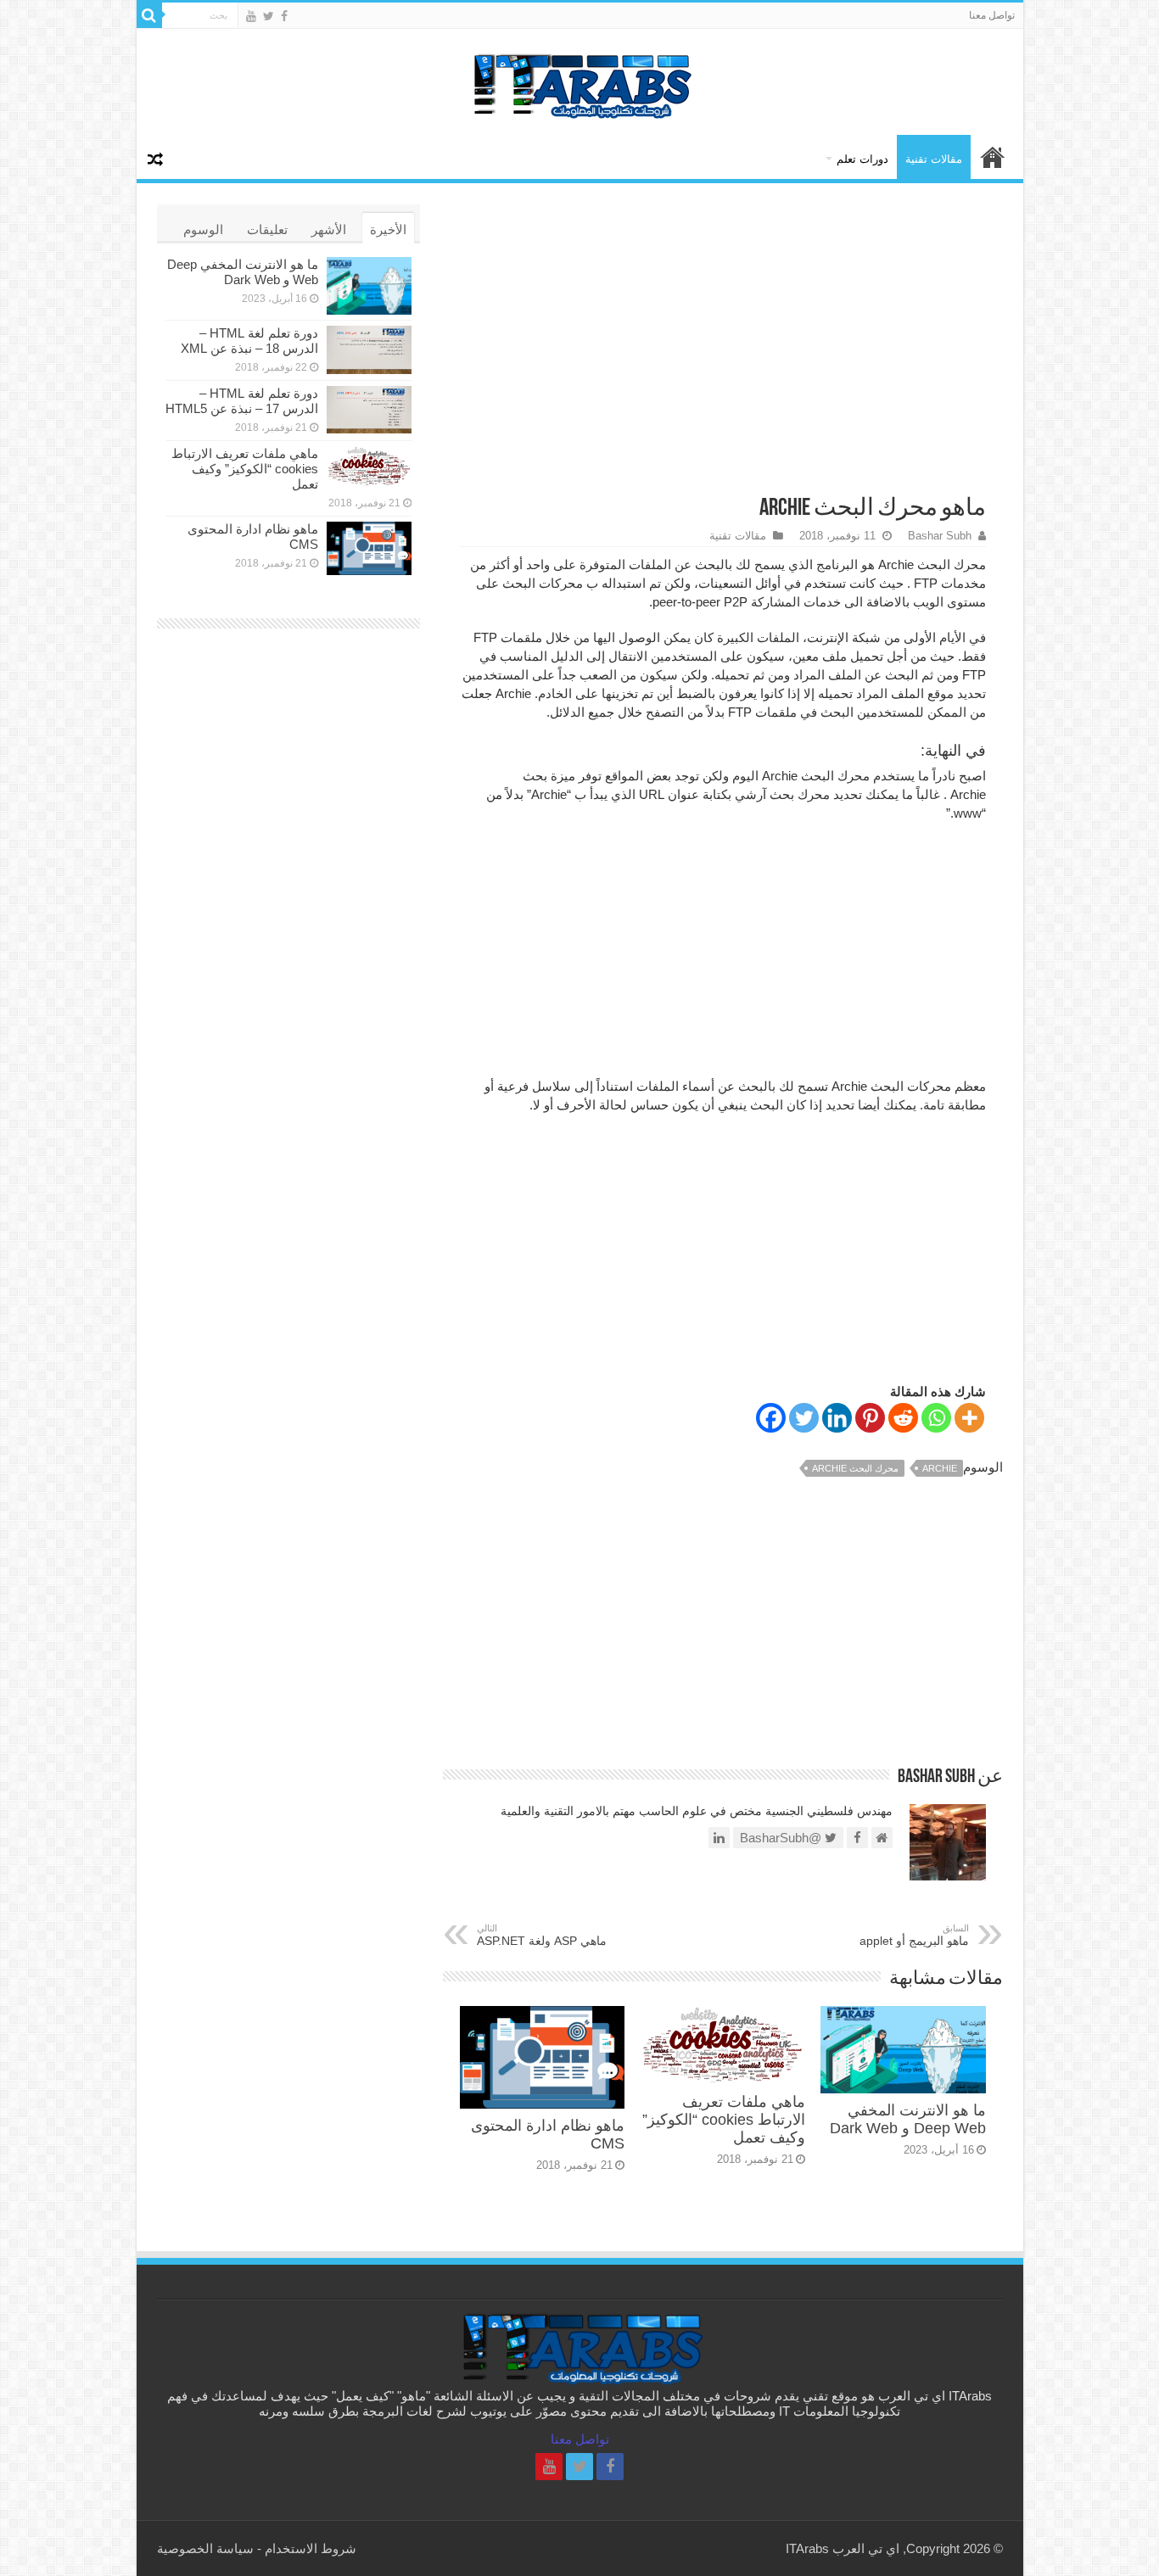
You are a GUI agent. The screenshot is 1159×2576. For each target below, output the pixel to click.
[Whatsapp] (936, 1418)
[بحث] (149, 15)
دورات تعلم (862, 159)
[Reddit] (903, 1418)
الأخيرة (388, 229)
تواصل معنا (992, 15)
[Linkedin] (837, 1418)
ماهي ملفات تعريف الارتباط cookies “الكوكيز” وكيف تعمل (724, 2120)
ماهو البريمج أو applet (914, 1935)
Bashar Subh (940, 536)
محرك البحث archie (855, 1468)
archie (940, 1468)
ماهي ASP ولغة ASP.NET (542, 1935)
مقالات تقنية (934, 159)
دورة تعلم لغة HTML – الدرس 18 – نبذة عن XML (249, 341)
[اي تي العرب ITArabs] (579, 81)
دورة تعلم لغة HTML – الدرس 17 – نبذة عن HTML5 (242, 401)
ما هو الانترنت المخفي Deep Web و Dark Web (908, 2119)
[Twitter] (269, 16)
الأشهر (329, 229)
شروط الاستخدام (311, 2548)
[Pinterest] (870, 1418)
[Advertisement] (723, 340)
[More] (969, 1418)
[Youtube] (251, 16)
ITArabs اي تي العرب (993, 157)
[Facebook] (284, 16)
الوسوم (203, 229)
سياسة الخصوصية (205, 2548)
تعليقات (267, 229)
